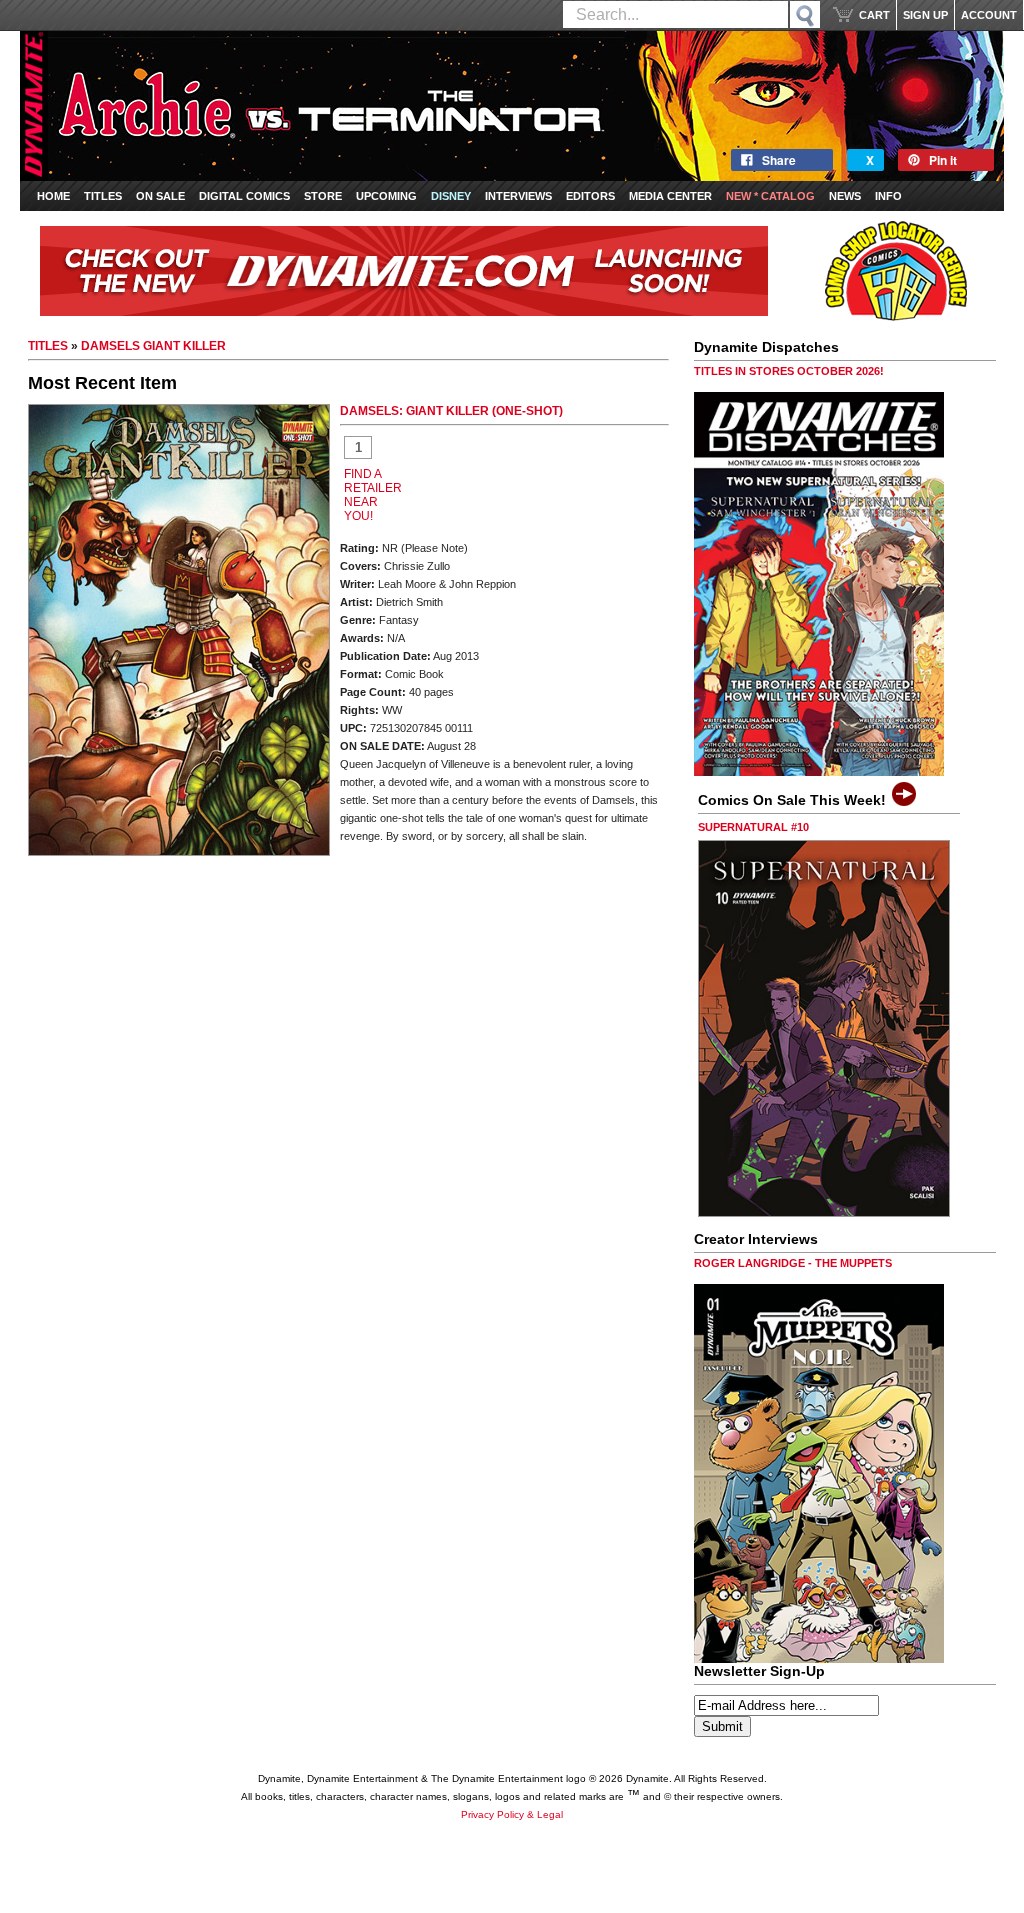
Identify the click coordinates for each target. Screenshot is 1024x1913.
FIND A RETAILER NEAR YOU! (373, 495)
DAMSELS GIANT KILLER (153, 346)
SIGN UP (925, 15)
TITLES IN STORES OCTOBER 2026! (789, 371)
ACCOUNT (989, 15)
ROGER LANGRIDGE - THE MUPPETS (793, 1263)
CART (874, 15)
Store (323, 196)
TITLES (48, 346)
